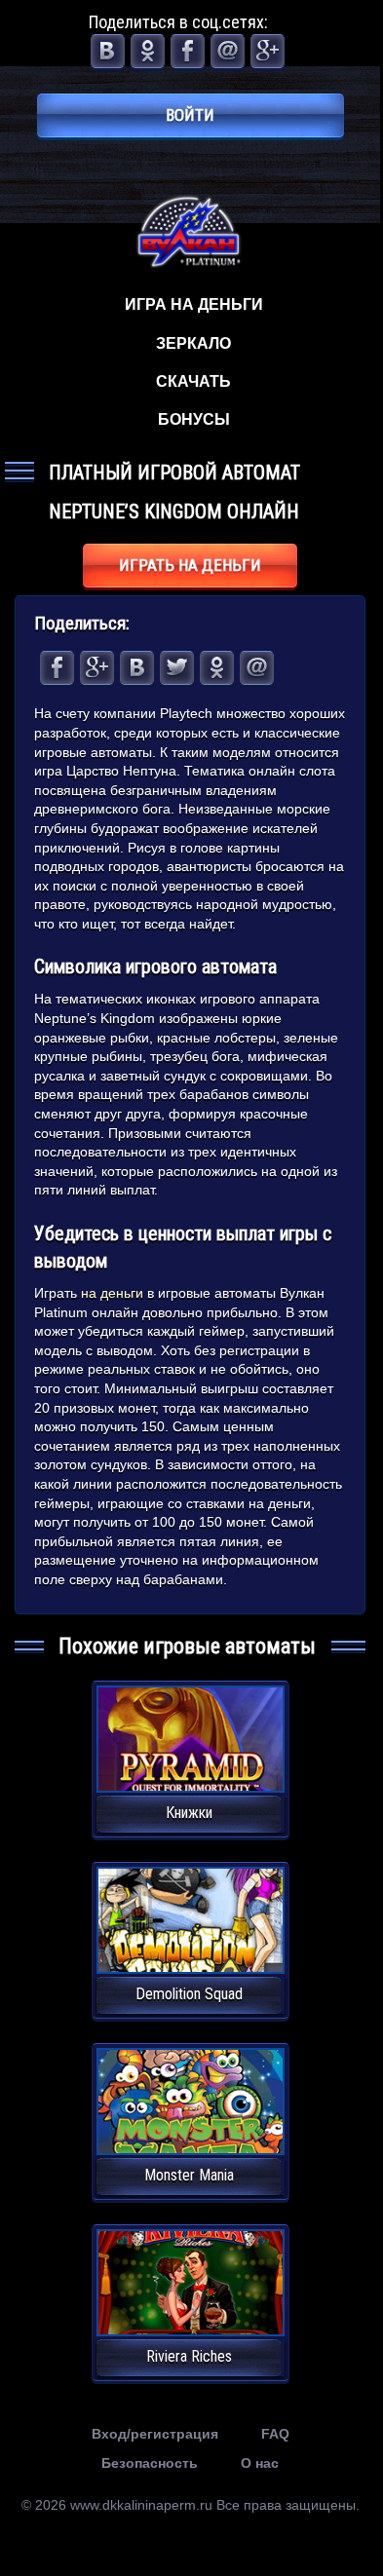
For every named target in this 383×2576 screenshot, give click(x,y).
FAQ (275, 2434)
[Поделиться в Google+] (268, 51)
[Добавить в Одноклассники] (148, 51)
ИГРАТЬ (191, 1727)
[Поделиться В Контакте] (108, 51)
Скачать (193, 381)
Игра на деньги (194, 304)
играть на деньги (190, 565)
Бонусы (194, 419)
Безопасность (150, 2463)
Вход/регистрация (155, 2434)
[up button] (336, 2488)
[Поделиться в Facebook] (188, 51)
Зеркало (193, 343)
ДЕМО (190, 1762)
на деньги (112, 1293)
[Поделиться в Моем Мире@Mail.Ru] (228, 51)
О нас (260, 2463)
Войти (190, 115)
